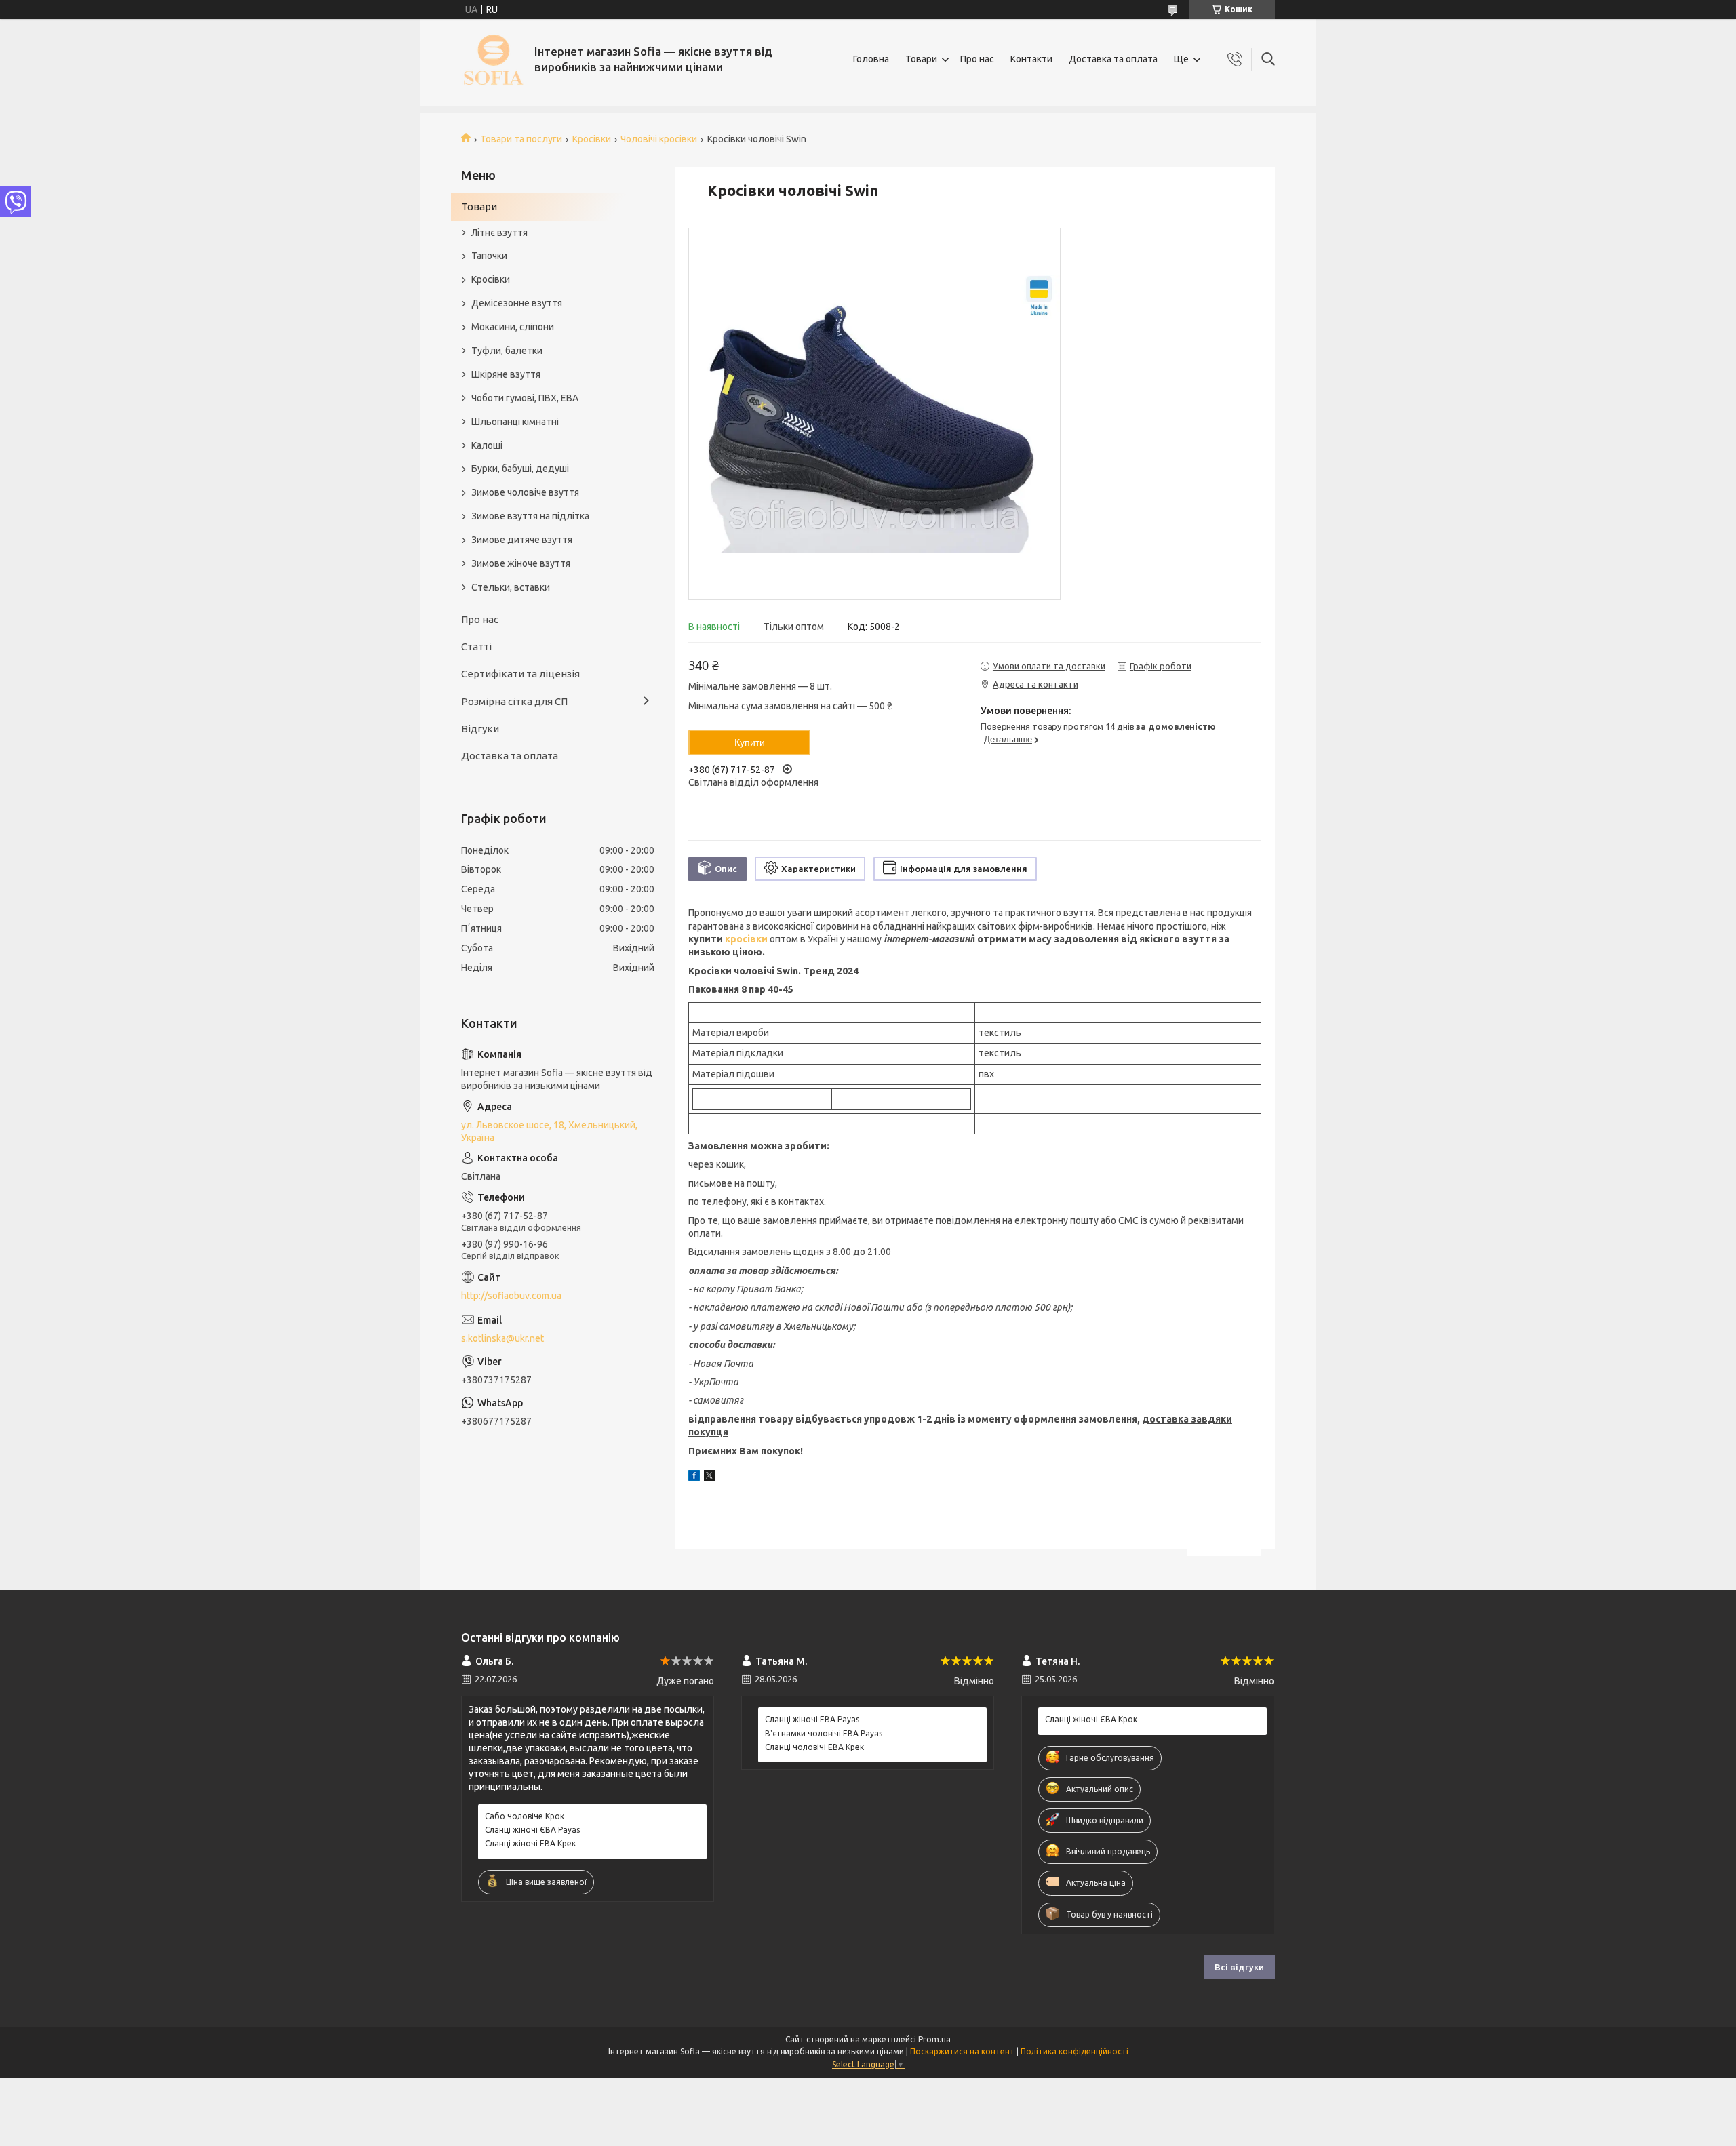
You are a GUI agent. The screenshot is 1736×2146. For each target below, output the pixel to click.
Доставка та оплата (1113, 59)
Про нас (977, 59)
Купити (750, 742)
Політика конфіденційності (1074, 2051)
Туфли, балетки (507, 351)
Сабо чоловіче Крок (525, 1816)
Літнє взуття (499, 233)
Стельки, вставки (511, 587)
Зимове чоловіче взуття (525, 492)
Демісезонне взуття (517, 303)
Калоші (487, 445)
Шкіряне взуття (506, 374)
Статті (476, 647)
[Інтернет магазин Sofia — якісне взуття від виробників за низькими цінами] (493, 59)
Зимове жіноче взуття (521, 563)
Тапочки (489, 256)
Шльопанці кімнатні (515, 422)
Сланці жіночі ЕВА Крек (530, 1843)
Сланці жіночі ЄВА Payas (532, 1830)
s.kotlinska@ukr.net (502, 1338)
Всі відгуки (1239, 1967)
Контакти (1031, 59)
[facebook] (694, 1477)
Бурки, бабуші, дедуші (520, 469)
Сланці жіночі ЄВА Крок (1091, 1719)
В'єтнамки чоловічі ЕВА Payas (824, 1733)
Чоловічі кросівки (659, 139)
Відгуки (480, 729)
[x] (709, 1477)
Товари (921, 59)
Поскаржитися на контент (962, 2051)
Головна (871, 59)
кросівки (746, 939)
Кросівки (592, 139)
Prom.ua (934, 2039)
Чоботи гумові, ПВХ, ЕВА (525, 398)
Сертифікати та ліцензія (520, 674)
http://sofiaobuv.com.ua (511, 1296)
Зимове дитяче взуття (522, 540)
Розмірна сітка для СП (514, 701)
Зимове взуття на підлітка (530, 516)
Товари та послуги (521, 139)
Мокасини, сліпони (513, 327)
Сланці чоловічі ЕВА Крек (814, 1747)
